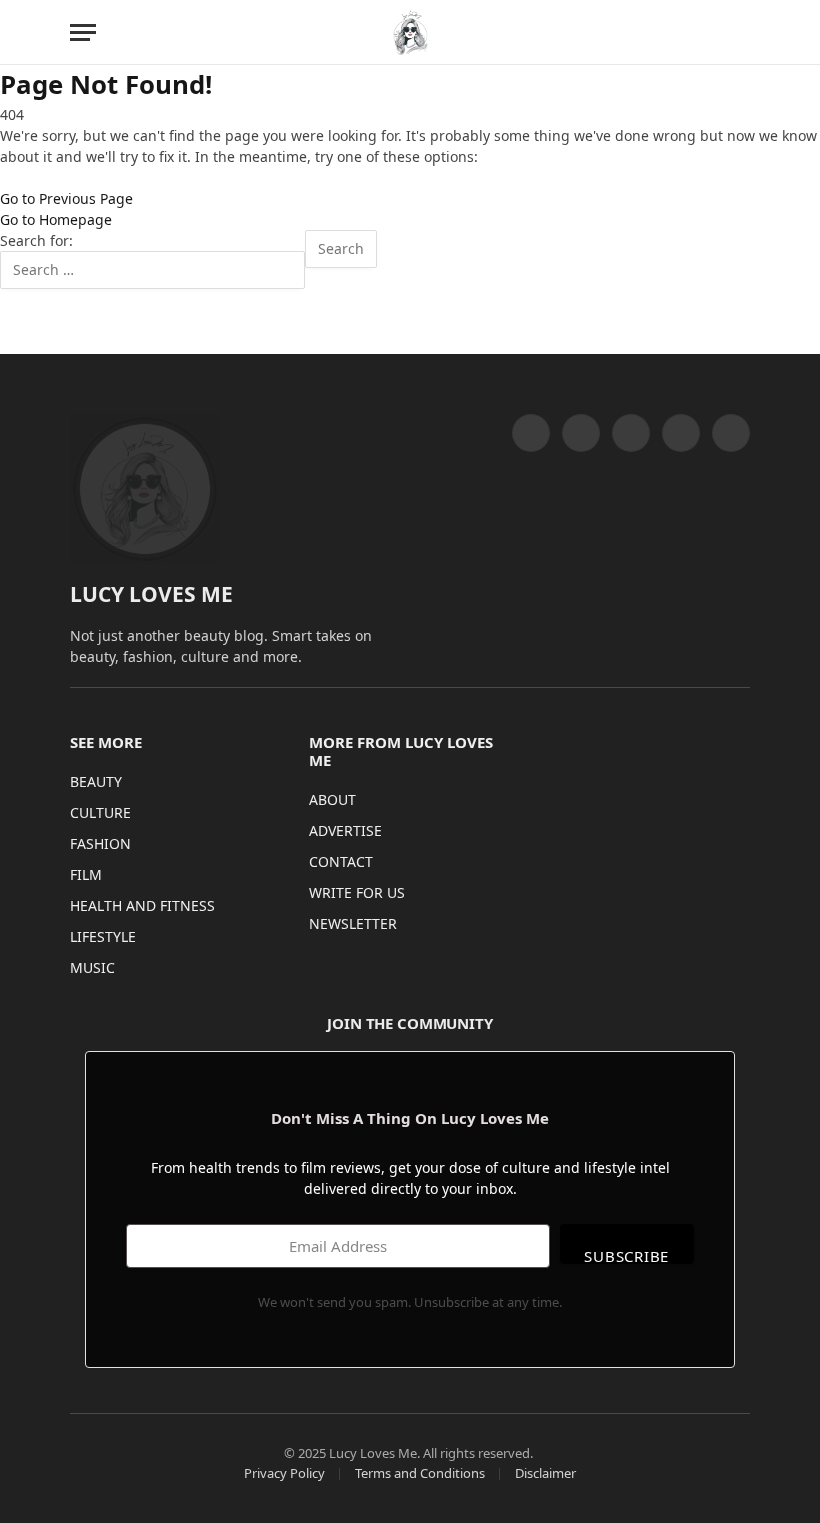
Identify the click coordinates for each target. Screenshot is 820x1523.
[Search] (741, 32)
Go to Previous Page (66, 198)
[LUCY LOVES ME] (410, 32)
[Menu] (83, 32)
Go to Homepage (56, 219)
